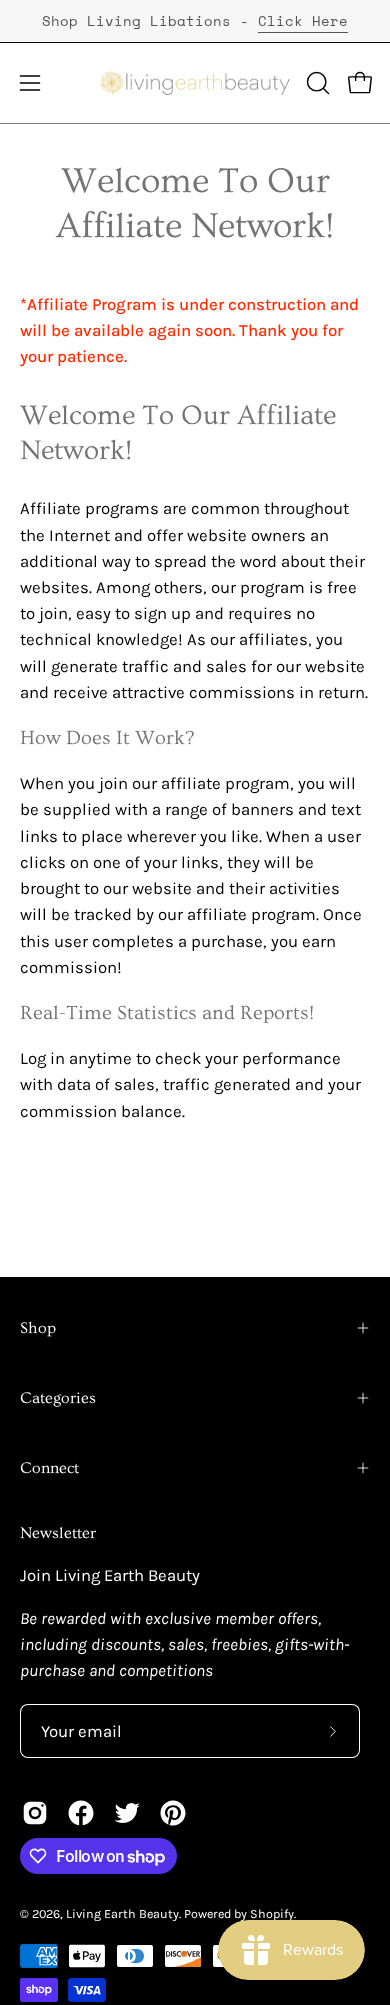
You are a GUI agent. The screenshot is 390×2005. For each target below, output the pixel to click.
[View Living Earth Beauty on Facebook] (81, 1813)
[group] (195, 21)
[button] (316, 83)
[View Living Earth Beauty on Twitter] (127, 1813)
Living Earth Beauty (122, 1913)
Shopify (272, 1913)
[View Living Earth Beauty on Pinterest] (173, 1813)
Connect (49, 1468)
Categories (58, 1398)
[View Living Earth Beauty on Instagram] (35, 1813)
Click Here (303, 20)
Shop (38, 1328)
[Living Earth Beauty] (195, 83)
